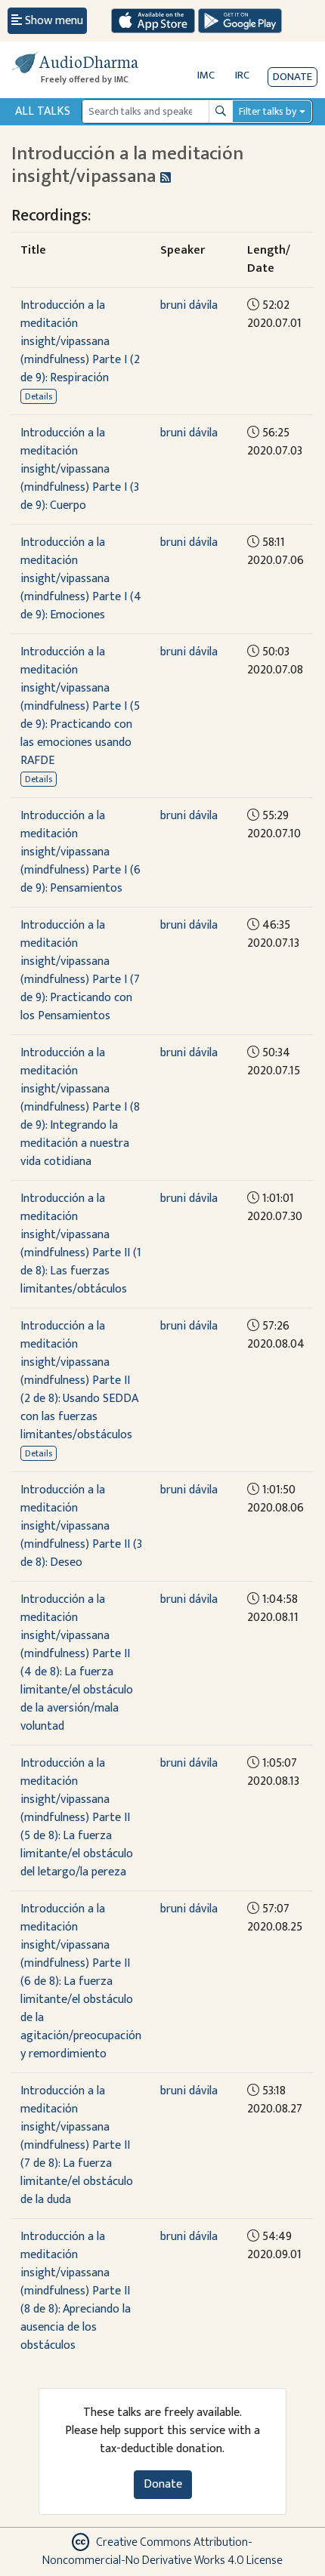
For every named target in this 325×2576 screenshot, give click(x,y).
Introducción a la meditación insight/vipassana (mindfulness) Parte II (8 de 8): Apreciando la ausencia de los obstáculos (76, 2291)
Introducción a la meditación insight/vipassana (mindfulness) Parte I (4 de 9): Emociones (81, 579)
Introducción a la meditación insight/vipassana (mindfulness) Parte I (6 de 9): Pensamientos (80, 852)
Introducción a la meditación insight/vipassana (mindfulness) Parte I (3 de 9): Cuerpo (80, 469)
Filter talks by (268, 111)
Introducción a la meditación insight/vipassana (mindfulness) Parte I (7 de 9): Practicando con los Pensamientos (80, 971)
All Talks (43, 111)
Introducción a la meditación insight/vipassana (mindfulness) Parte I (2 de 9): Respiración (80, 342)
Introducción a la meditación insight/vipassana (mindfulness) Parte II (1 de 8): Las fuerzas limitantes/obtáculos (81, 1244)
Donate (292, 77)
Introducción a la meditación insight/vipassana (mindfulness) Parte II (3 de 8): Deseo (81, 1526)
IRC (242, 75)
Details (39, 396)
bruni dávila (189, 305)
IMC (206, 75)
